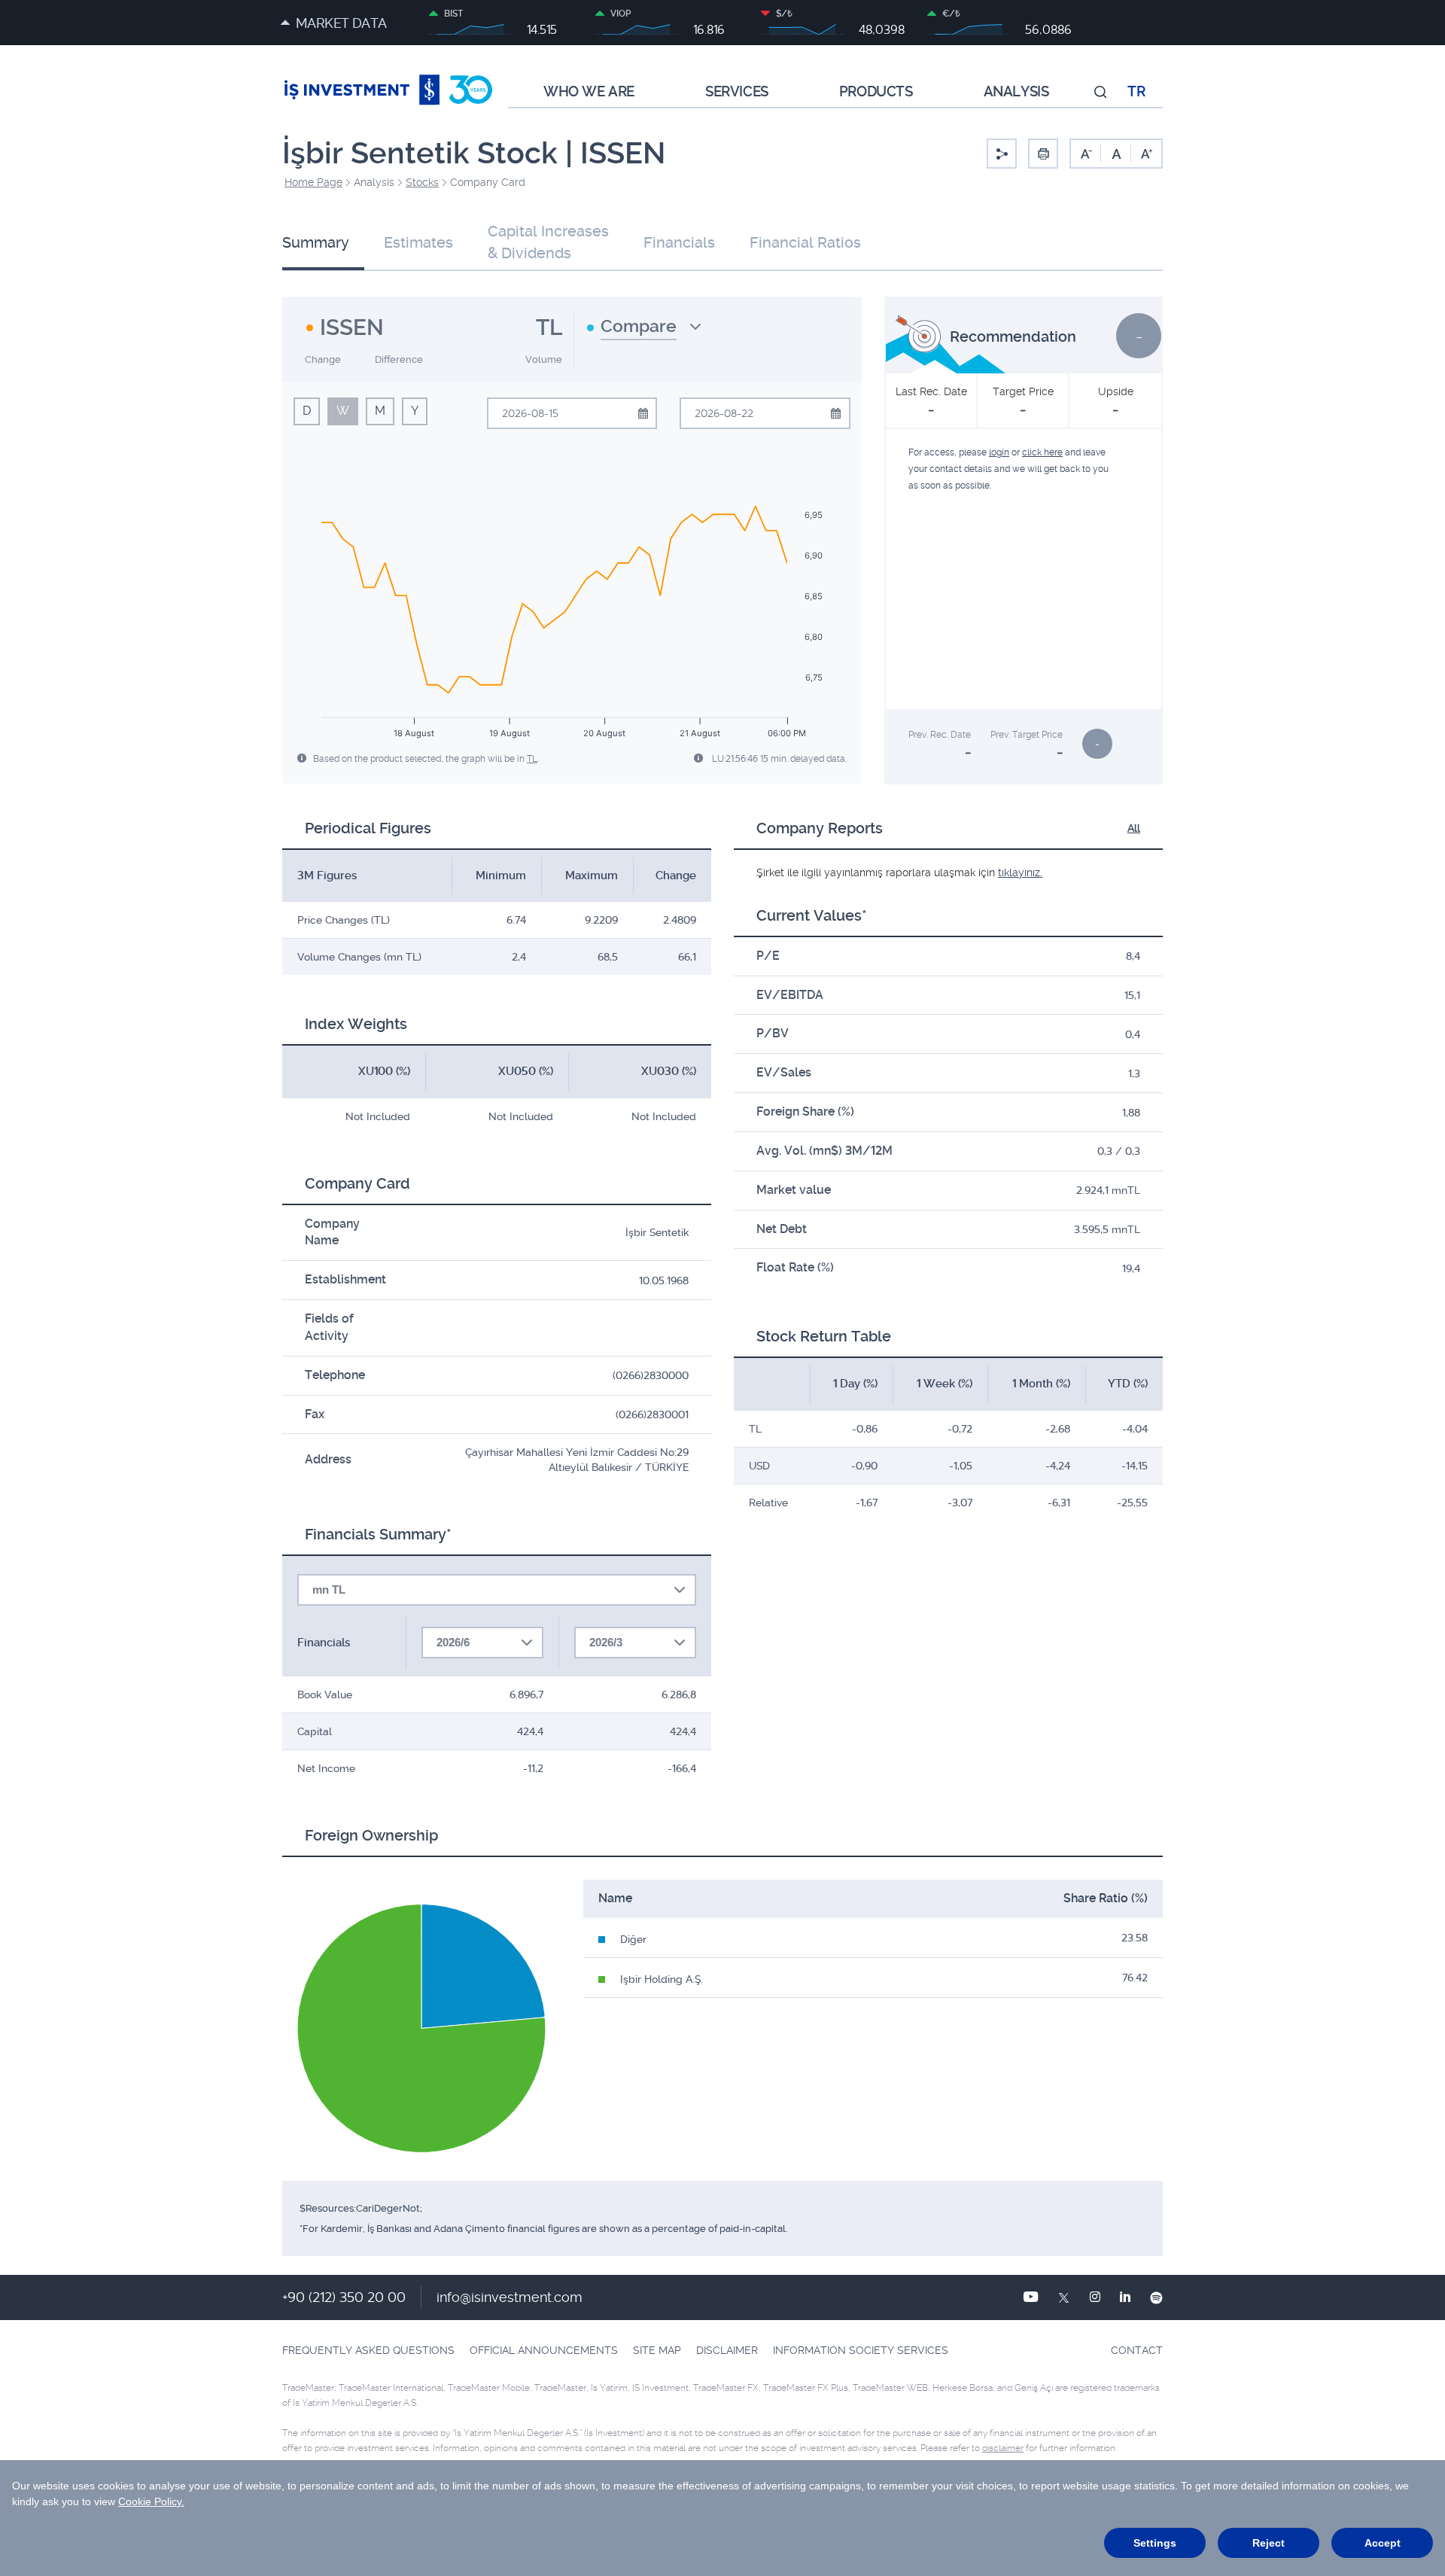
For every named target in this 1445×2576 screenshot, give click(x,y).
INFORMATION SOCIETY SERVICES (861, 2350)
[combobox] (644, 332)
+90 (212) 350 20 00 (344, 2297)
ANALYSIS (1016, 92)
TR (1136, 92)
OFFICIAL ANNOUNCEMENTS (544, 2350)
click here (1042, 452)
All (1134, 828)
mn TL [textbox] (329, 1589)
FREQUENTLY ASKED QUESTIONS (368, 2350)
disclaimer (1003, 2448)
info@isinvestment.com (510, 2297)
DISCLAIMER (727, 2350)
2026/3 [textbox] (606, 1642)
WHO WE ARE (589, 92)
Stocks (422, 182)
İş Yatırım (388, 92)
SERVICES (737, 92)
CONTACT (1137, 2350)
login (999, 452)
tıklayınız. (1020, 872)
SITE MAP (657, 2350)
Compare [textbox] (639, 326)
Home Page (313, 182)
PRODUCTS (876, 92)
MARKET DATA (341, 23)
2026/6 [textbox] (453, 1642)
